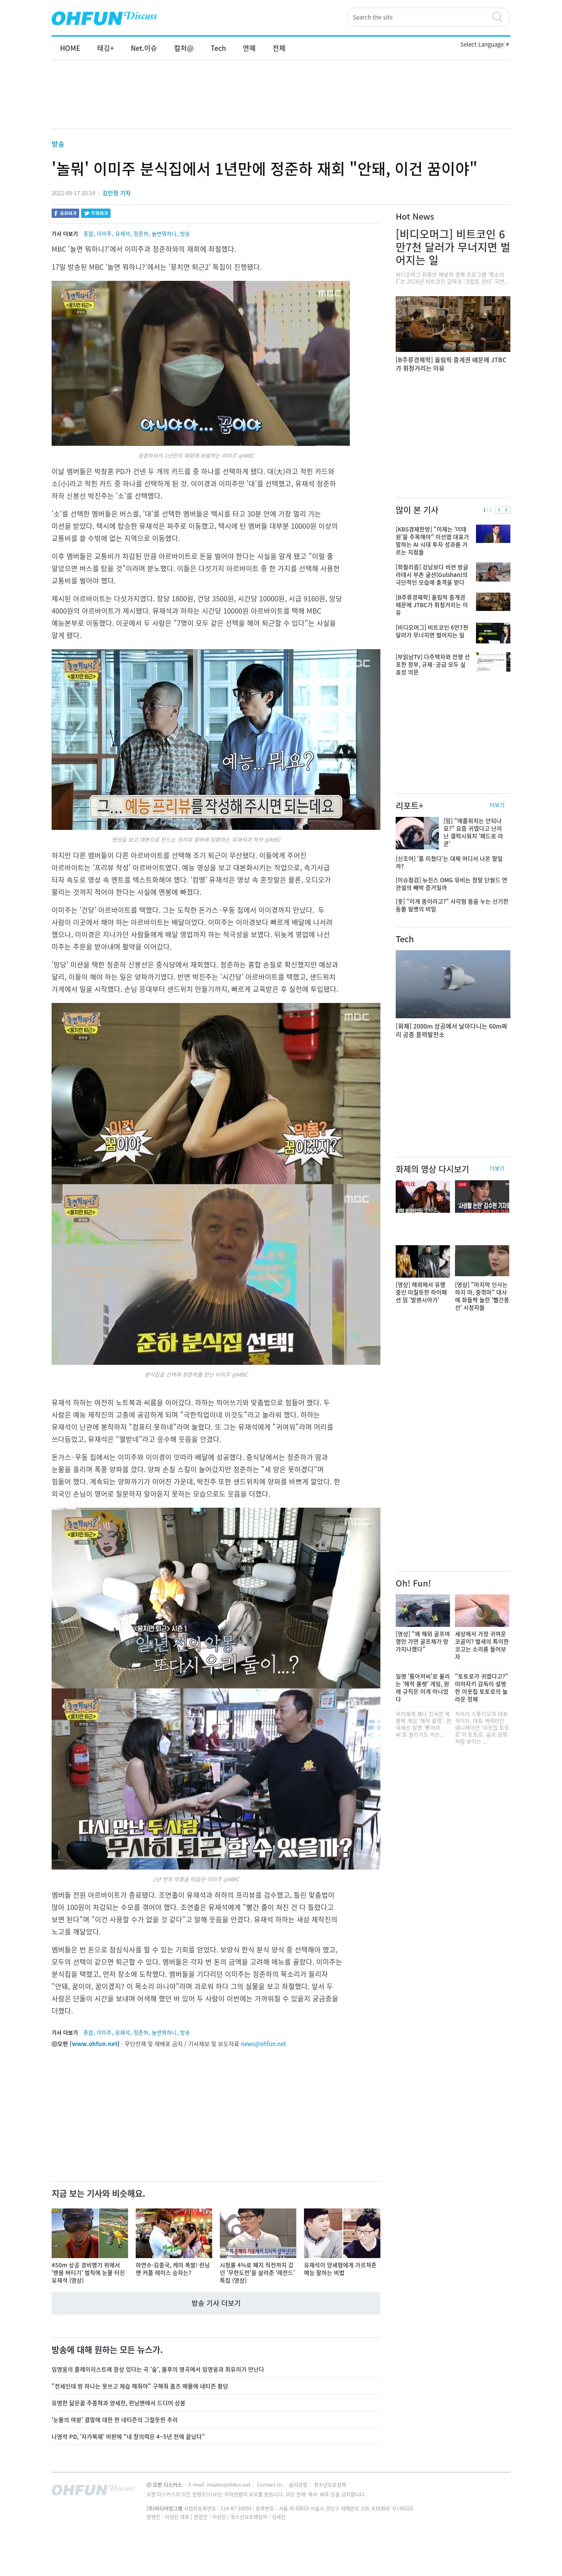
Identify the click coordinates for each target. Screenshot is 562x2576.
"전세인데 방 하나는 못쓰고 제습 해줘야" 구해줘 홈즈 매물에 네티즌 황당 (140, 2386)
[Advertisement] (281, 102)
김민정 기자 (117, 193)
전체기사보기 (494, 2492)
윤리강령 (299, 2484)
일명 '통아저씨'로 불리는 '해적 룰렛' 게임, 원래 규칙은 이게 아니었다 (423, 1688)
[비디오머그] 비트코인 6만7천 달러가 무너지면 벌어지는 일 (453, 247)
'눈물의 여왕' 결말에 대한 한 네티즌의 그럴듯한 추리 (115, 2420)
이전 (499, 510)
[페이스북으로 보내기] (65, 214)
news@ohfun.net (263, 2044)
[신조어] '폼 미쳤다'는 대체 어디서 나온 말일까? (449, 862)
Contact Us (270, 2484)
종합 (88, 233)
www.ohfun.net (95, 2044)
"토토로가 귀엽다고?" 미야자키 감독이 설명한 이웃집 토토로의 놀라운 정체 (482, 1688)
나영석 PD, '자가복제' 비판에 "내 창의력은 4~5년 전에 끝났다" (128, 2437)
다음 (506, 510)
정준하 (141, 233)
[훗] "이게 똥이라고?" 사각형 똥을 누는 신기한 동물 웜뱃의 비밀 (452, 905)
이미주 (104, 233)
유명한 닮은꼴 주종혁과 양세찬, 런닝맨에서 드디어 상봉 (119, 2403)
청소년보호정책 (330, 2484)
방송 (58, 144)
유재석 (123, 233)
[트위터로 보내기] (96, 214)
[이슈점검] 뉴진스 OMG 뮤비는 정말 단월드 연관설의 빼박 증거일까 (452, 884)
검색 (501, 17)
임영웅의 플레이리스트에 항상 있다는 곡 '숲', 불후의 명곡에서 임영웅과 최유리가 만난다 (158, 2369)
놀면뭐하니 (164, 233)
